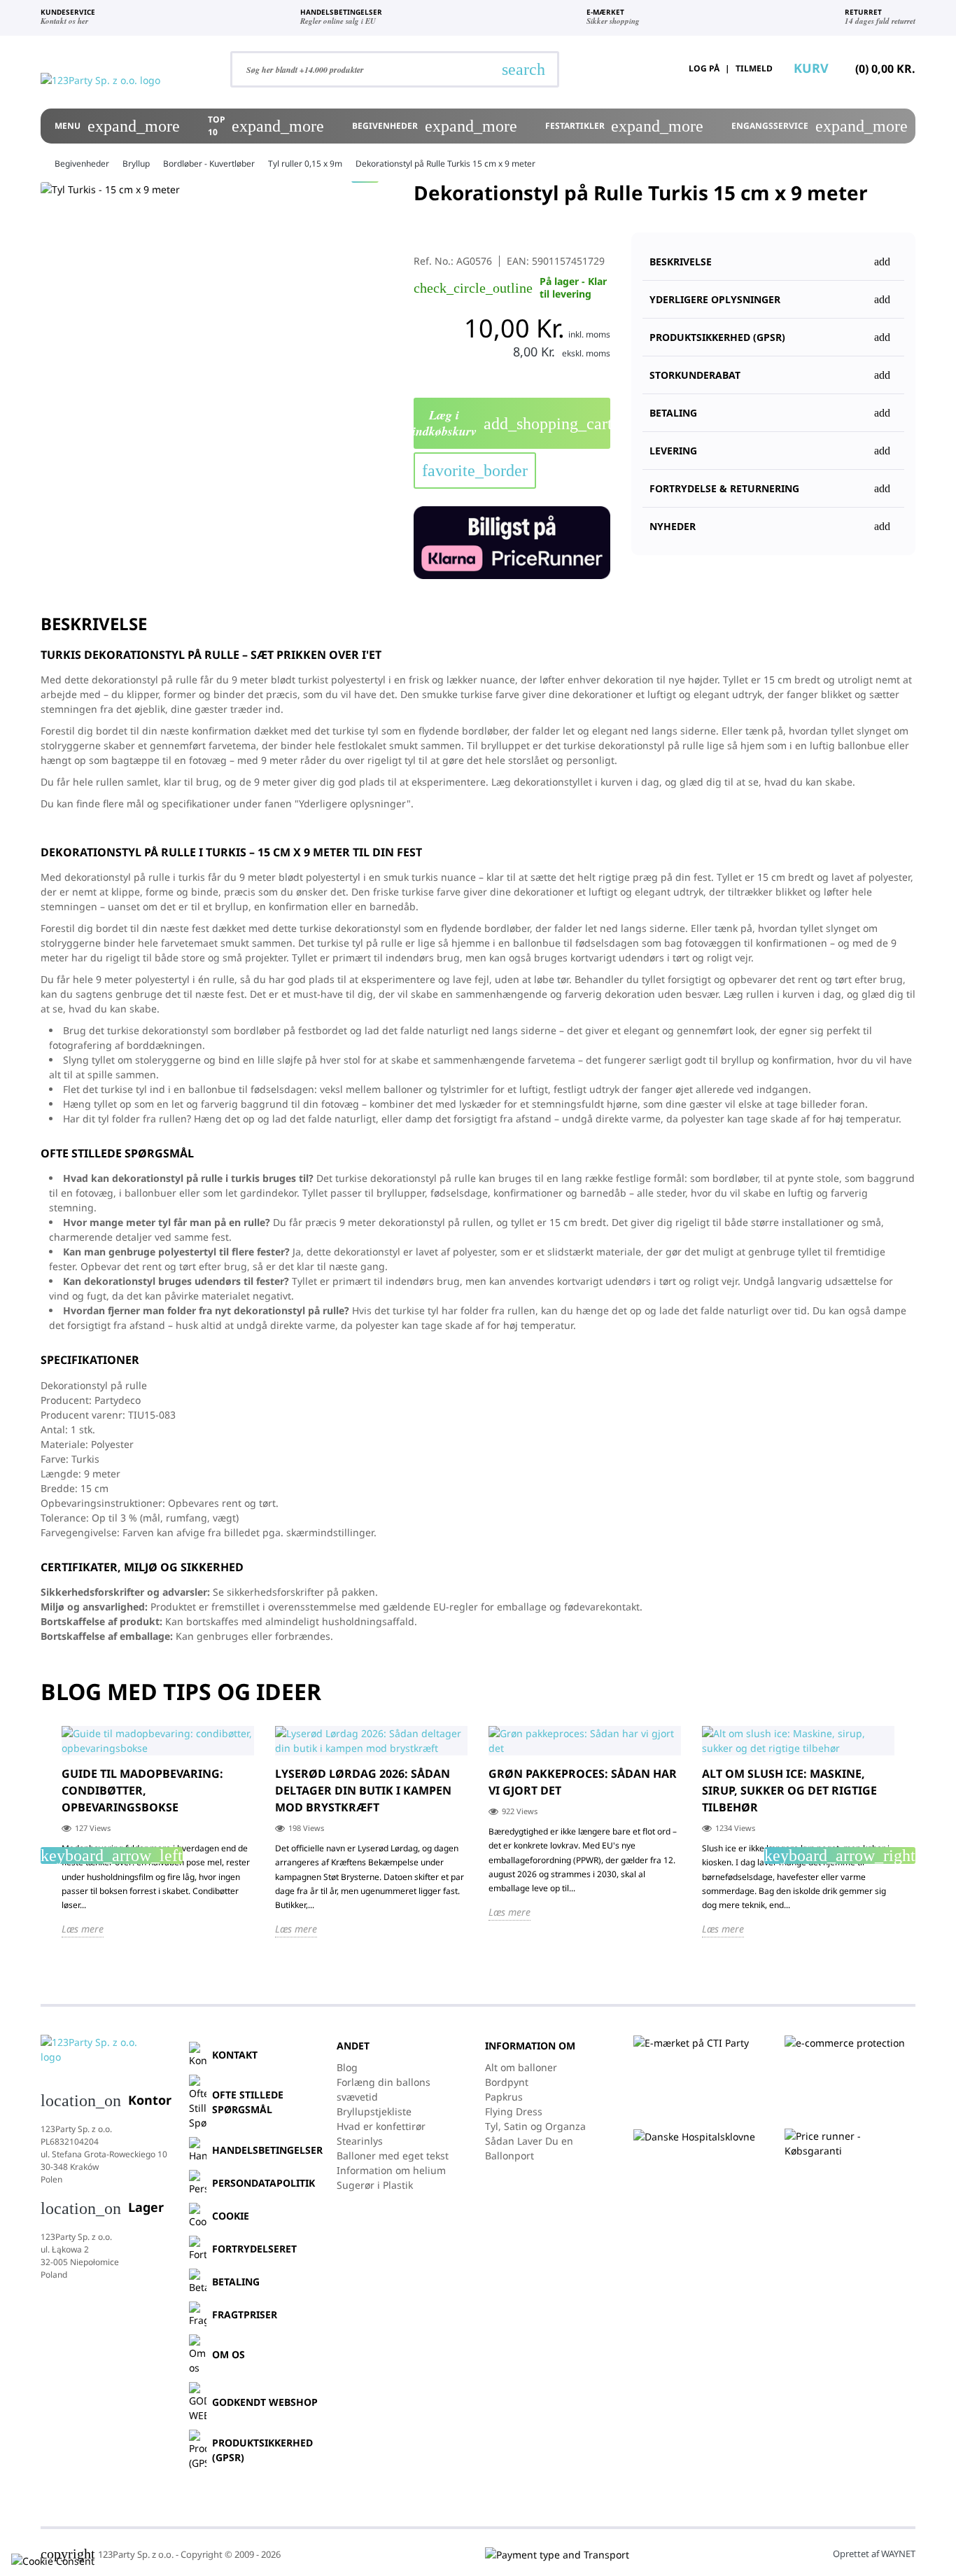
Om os (229, 2354)
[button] (773, 331)
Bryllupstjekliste (374, 2111)
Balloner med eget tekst (393, 2156)
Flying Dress (514, 2111)
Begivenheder (435, 126)
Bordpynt (507, 2082)
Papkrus (504, 2097)
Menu (117, 126)
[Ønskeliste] (637, 69)
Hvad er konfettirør (381, 2126)
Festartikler (625, 126)
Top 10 (266, 126)
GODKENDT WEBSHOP (265, 2402)
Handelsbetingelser (267, 2150)
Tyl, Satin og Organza (535, 2126)
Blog (347, 2067)
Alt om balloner (521, 2067)
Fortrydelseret (254, 2249)
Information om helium (391, 2170)
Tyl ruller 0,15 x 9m (305, 163)
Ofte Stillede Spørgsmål (248, 2102)
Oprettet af (874, 2554)
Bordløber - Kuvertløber (209, 163)
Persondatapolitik (263, 2183)
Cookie (231, 2216)
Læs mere (83, 1929)
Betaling (236, 2282)
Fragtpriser (245, 2314)
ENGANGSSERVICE (820, 126)
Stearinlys (360, 2141)
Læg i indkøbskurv (512, 423)
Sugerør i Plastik (375, 2185)
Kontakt (235, 2055)
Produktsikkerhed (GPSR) (262, 2450)
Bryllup (136, 163)
